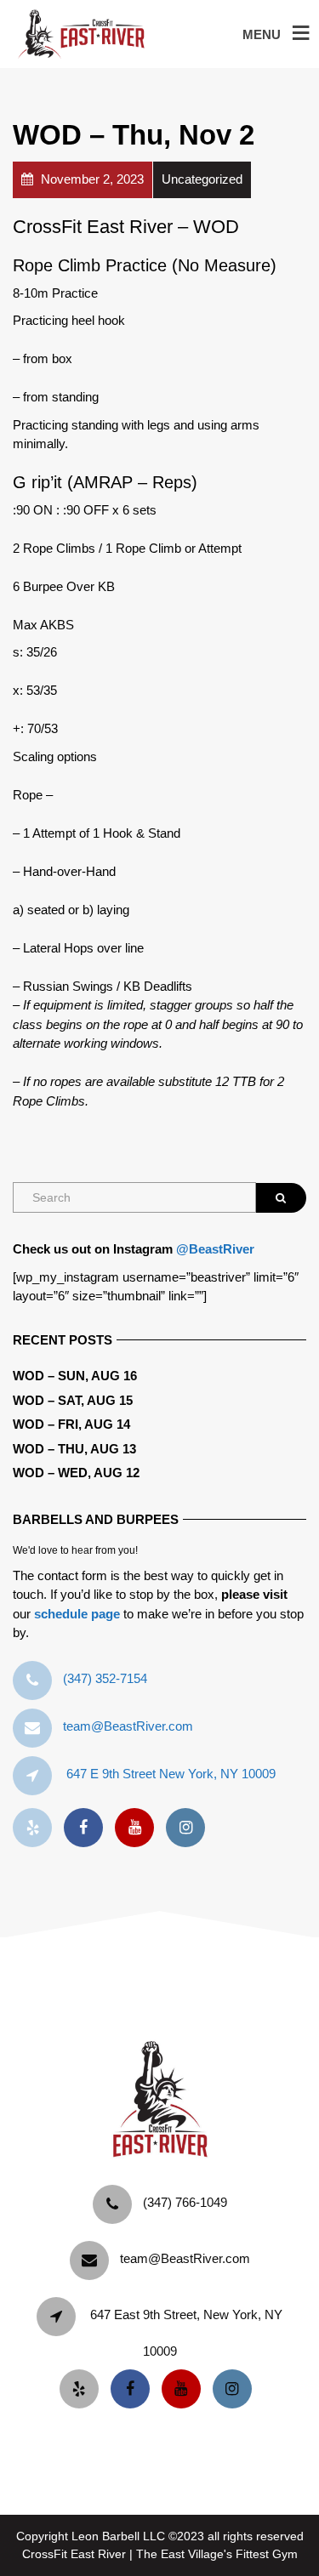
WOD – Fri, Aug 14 (71, 1424)
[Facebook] (88, 1828)
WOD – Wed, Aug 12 (76, 1473)
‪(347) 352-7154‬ (105, 1678)
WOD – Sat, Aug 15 (73, 1400)
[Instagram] (190, 1828)
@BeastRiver (215, 1249)
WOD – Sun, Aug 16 (75, 1376)
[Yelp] (37, 1828)
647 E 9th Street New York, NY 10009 (171, 1774)
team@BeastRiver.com (128, 1726)
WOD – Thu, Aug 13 (74, 1449)
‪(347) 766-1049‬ (185, 2202)
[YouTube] (139, 1828)
